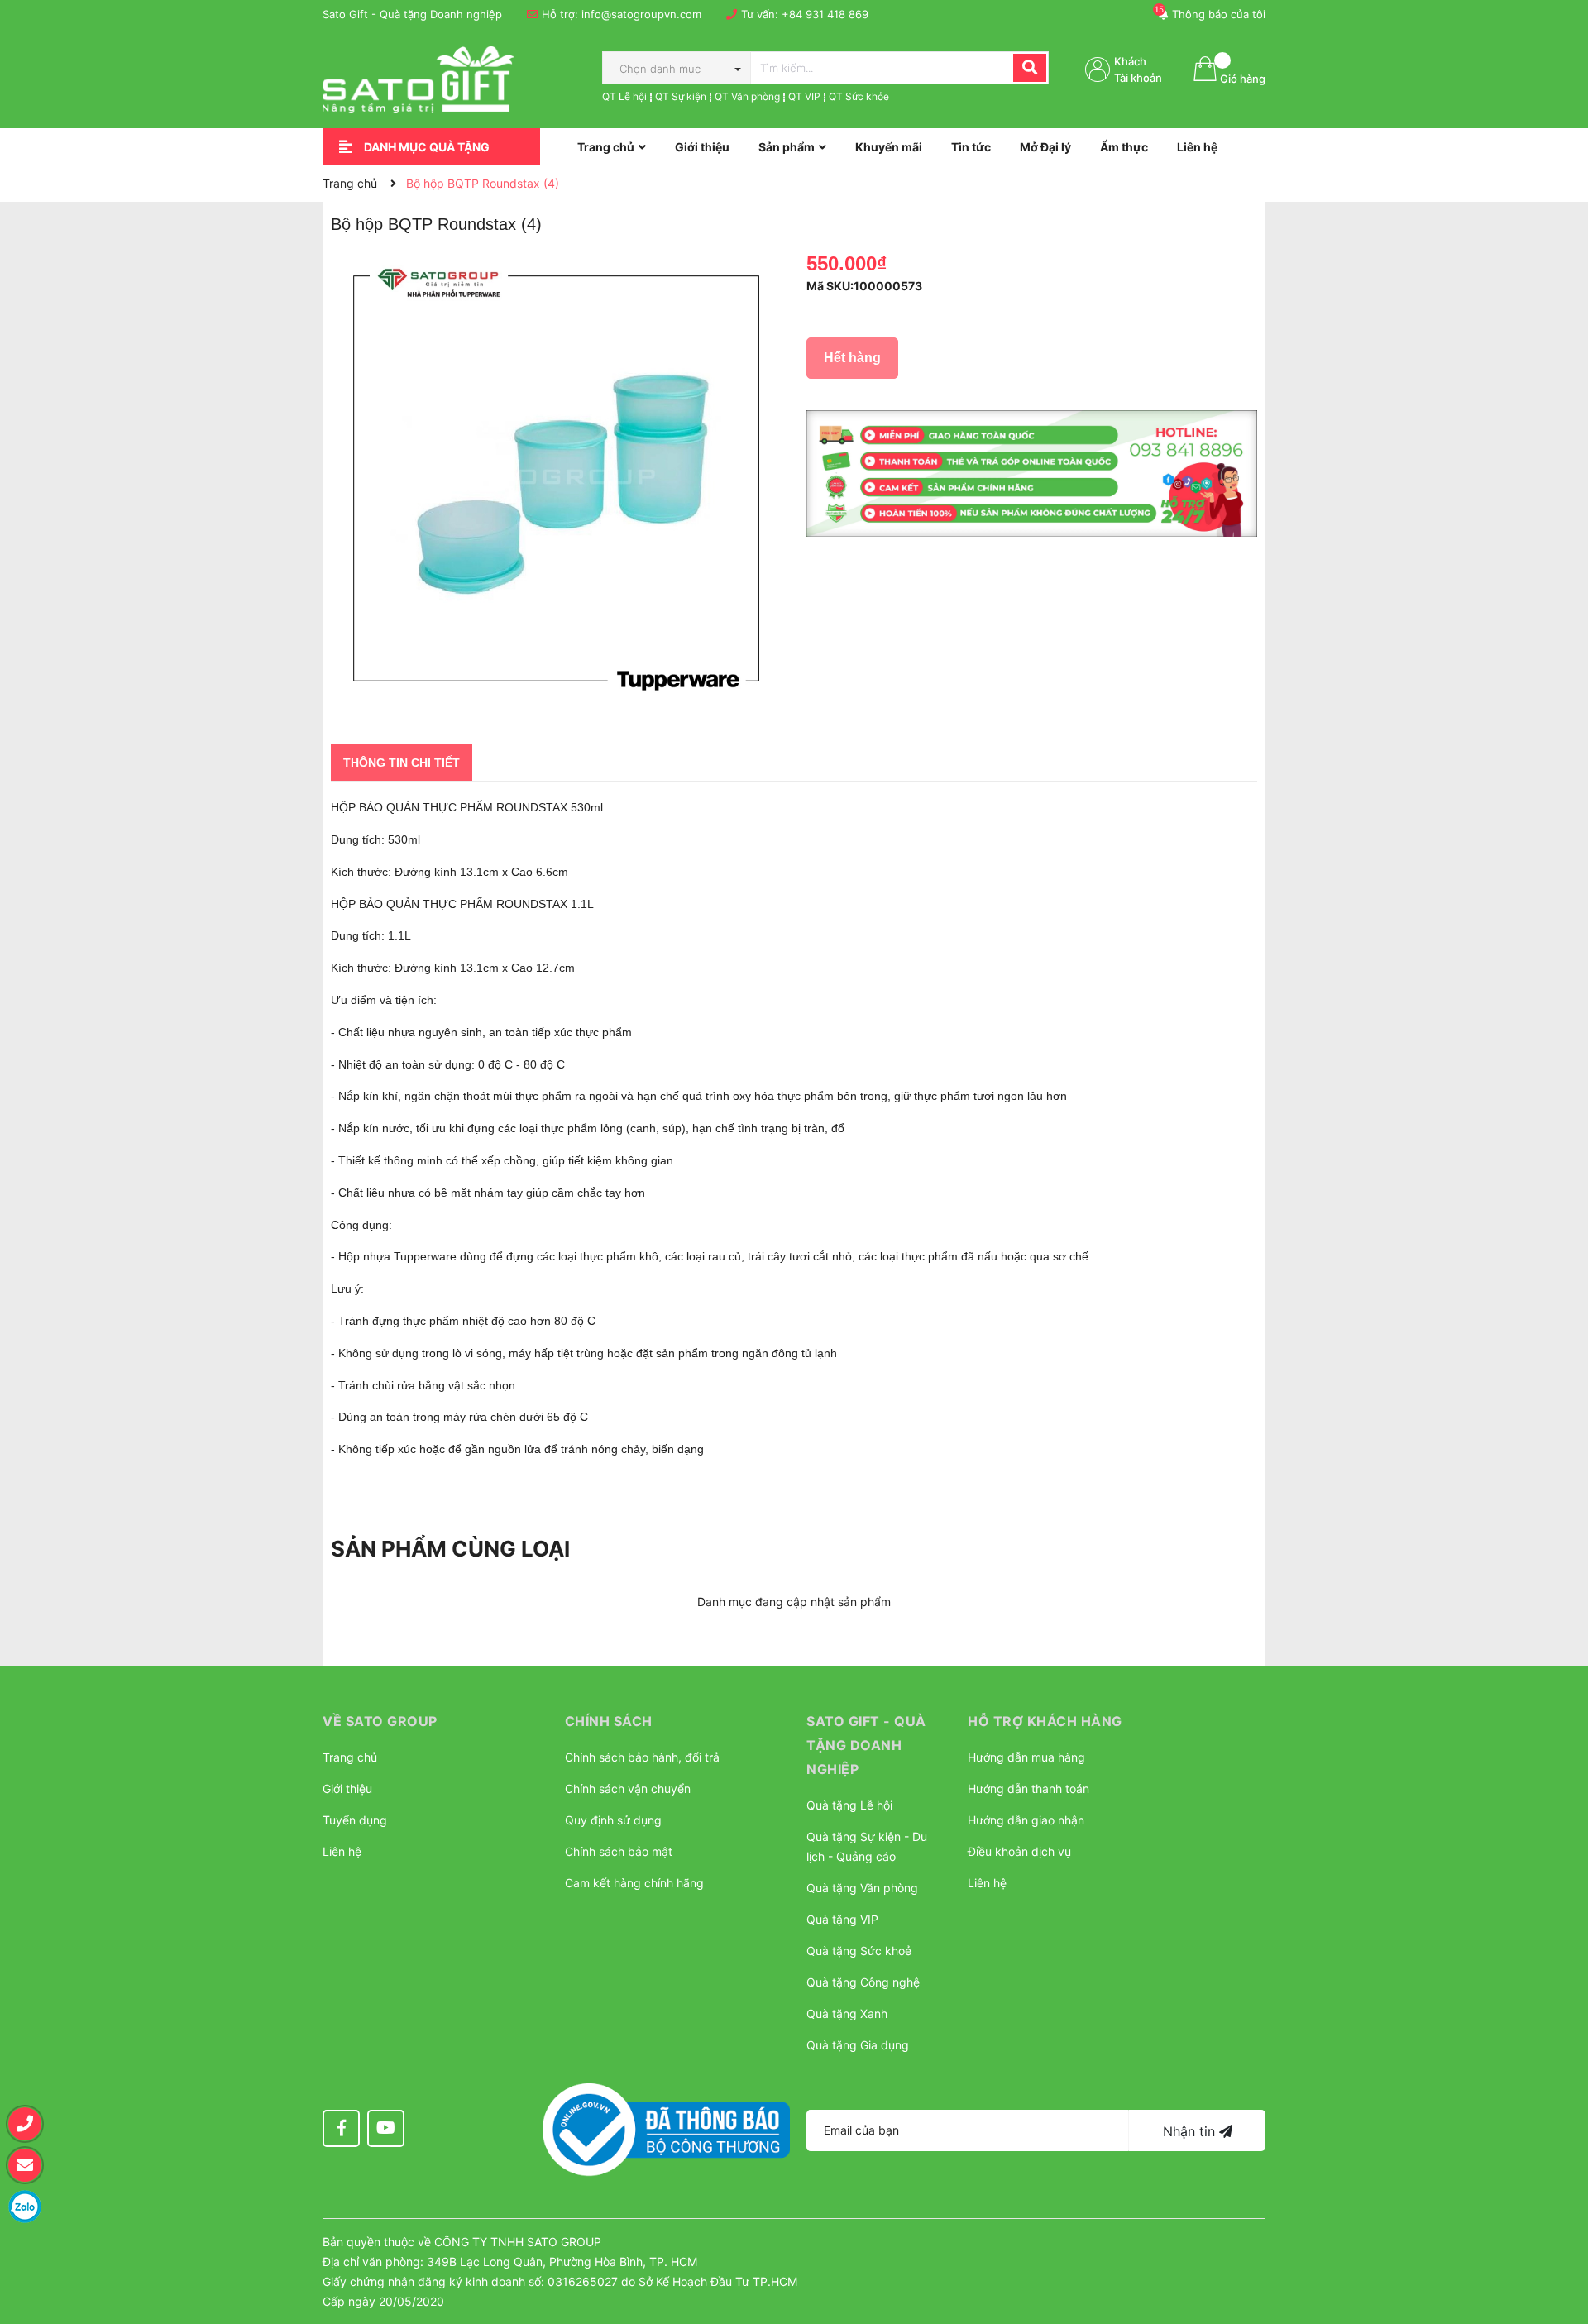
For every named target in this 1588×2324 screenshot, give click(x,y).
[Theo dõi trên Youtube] (386, 2128)
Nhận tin (1191, 2131)
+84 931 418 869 (825, 14)
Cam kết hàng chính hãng (634, 1883)
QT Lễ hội (624, 96)
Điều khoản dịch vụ (1019, 1851)
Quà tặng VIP (842, 1919)
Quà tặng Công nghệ (863, 1982)
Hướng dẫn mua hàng (1026, 1757)
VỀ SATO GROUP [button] (380, 1721)
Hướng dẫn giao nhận (1026, 1820)
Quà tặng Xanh (847, 2013)
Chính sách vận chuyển (628, 1788)
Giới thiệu (347, 1788)
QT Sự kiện (681, 96)
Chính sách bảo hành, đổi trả (642, 1757)
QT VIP (804, 96)
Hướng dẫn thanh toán (1028, 1788)
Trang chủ (350, 1757)
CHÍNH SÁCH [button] (609, 1721)
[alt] (1032, 474)
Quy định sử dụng (613, 1820)
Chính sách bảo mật (619, 1851)
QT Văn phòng (747, 96)
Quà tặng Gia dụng (858, 2045)
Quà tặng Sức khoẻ (859, 1951)
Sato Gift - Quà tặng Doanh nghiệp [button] (866, 1745)
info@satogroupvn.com (641, 14)
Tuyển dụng (355, 1820)
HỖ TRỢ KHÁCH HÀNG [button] (1045, 1721)
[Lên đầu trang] (1559, 2229)
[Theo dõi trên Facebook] (341, 2128)
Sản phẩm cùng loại (450, 1549)
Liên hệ (342, 1851)
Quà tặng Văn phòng (862, 1888)
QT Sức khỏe (859, 96)
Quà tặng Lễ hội (849, 1805)
